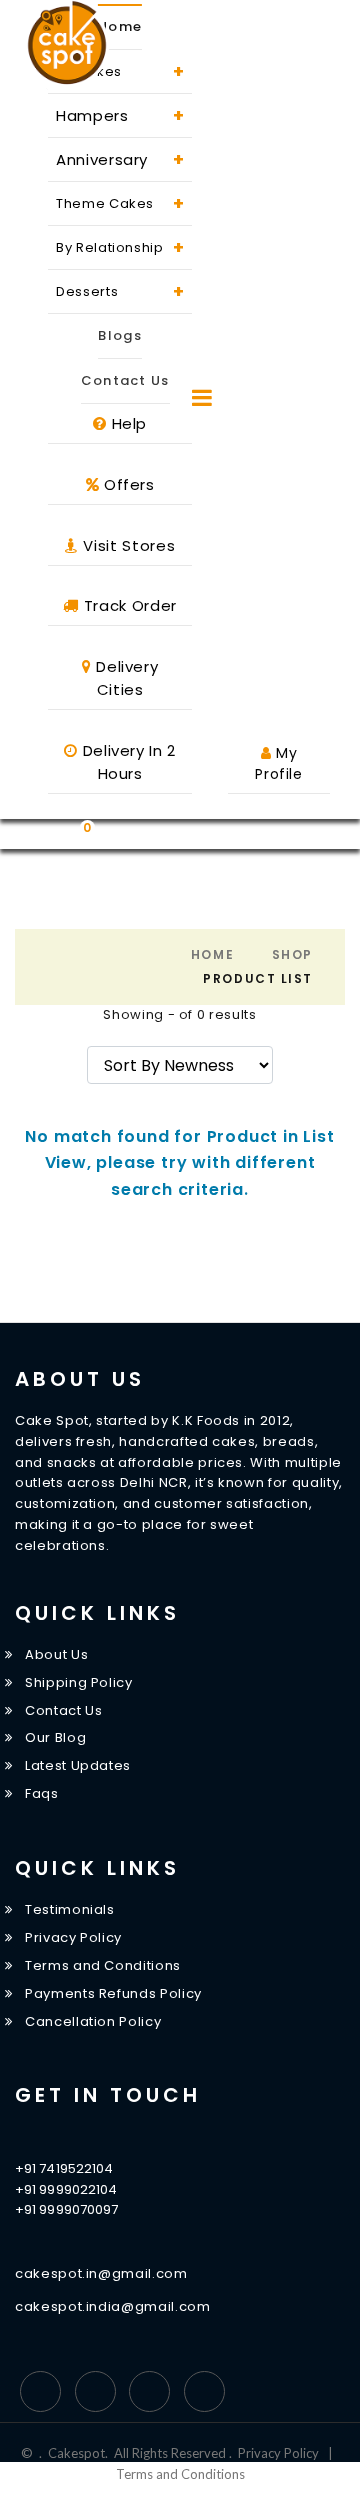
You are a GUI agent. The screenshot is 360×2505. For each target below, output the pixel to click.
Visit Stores (127, 545)
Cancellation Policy (93, 2021)
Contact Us (125, 380)
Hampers (120, 115)
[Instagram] (149, 2391)
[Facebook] (40, 2391)
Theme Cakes (120, 203)
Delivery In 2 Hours (127, 762)
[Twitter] (95, 2391)
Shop (292, 954)
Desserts (120, 291)
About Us (56, 1654)
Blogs (120, 335)
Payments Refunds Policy (113, 1993)
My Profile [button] (279, 763)
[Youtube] (204, 2391)
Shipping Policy (79, 1682)
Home (120, 26)
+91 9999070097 (66, 2209)
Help (127, 423)
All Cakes (120, 71)
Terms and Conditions (103, 1965)
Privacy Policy (73, 1937)
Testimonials (70, 1909)
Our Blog (55, 1738)
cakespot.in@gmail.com (101, 2273)
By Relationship (120, 247)
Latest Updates (78, 1765)
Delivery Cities (125, 678)
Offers (127, 484)
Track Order (128, 605)
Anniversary (120, 159)
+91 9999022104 (66, 2189)
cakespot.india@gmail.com (113, 2306)
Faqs (42, 1793)
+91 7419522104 (64, 2168)
